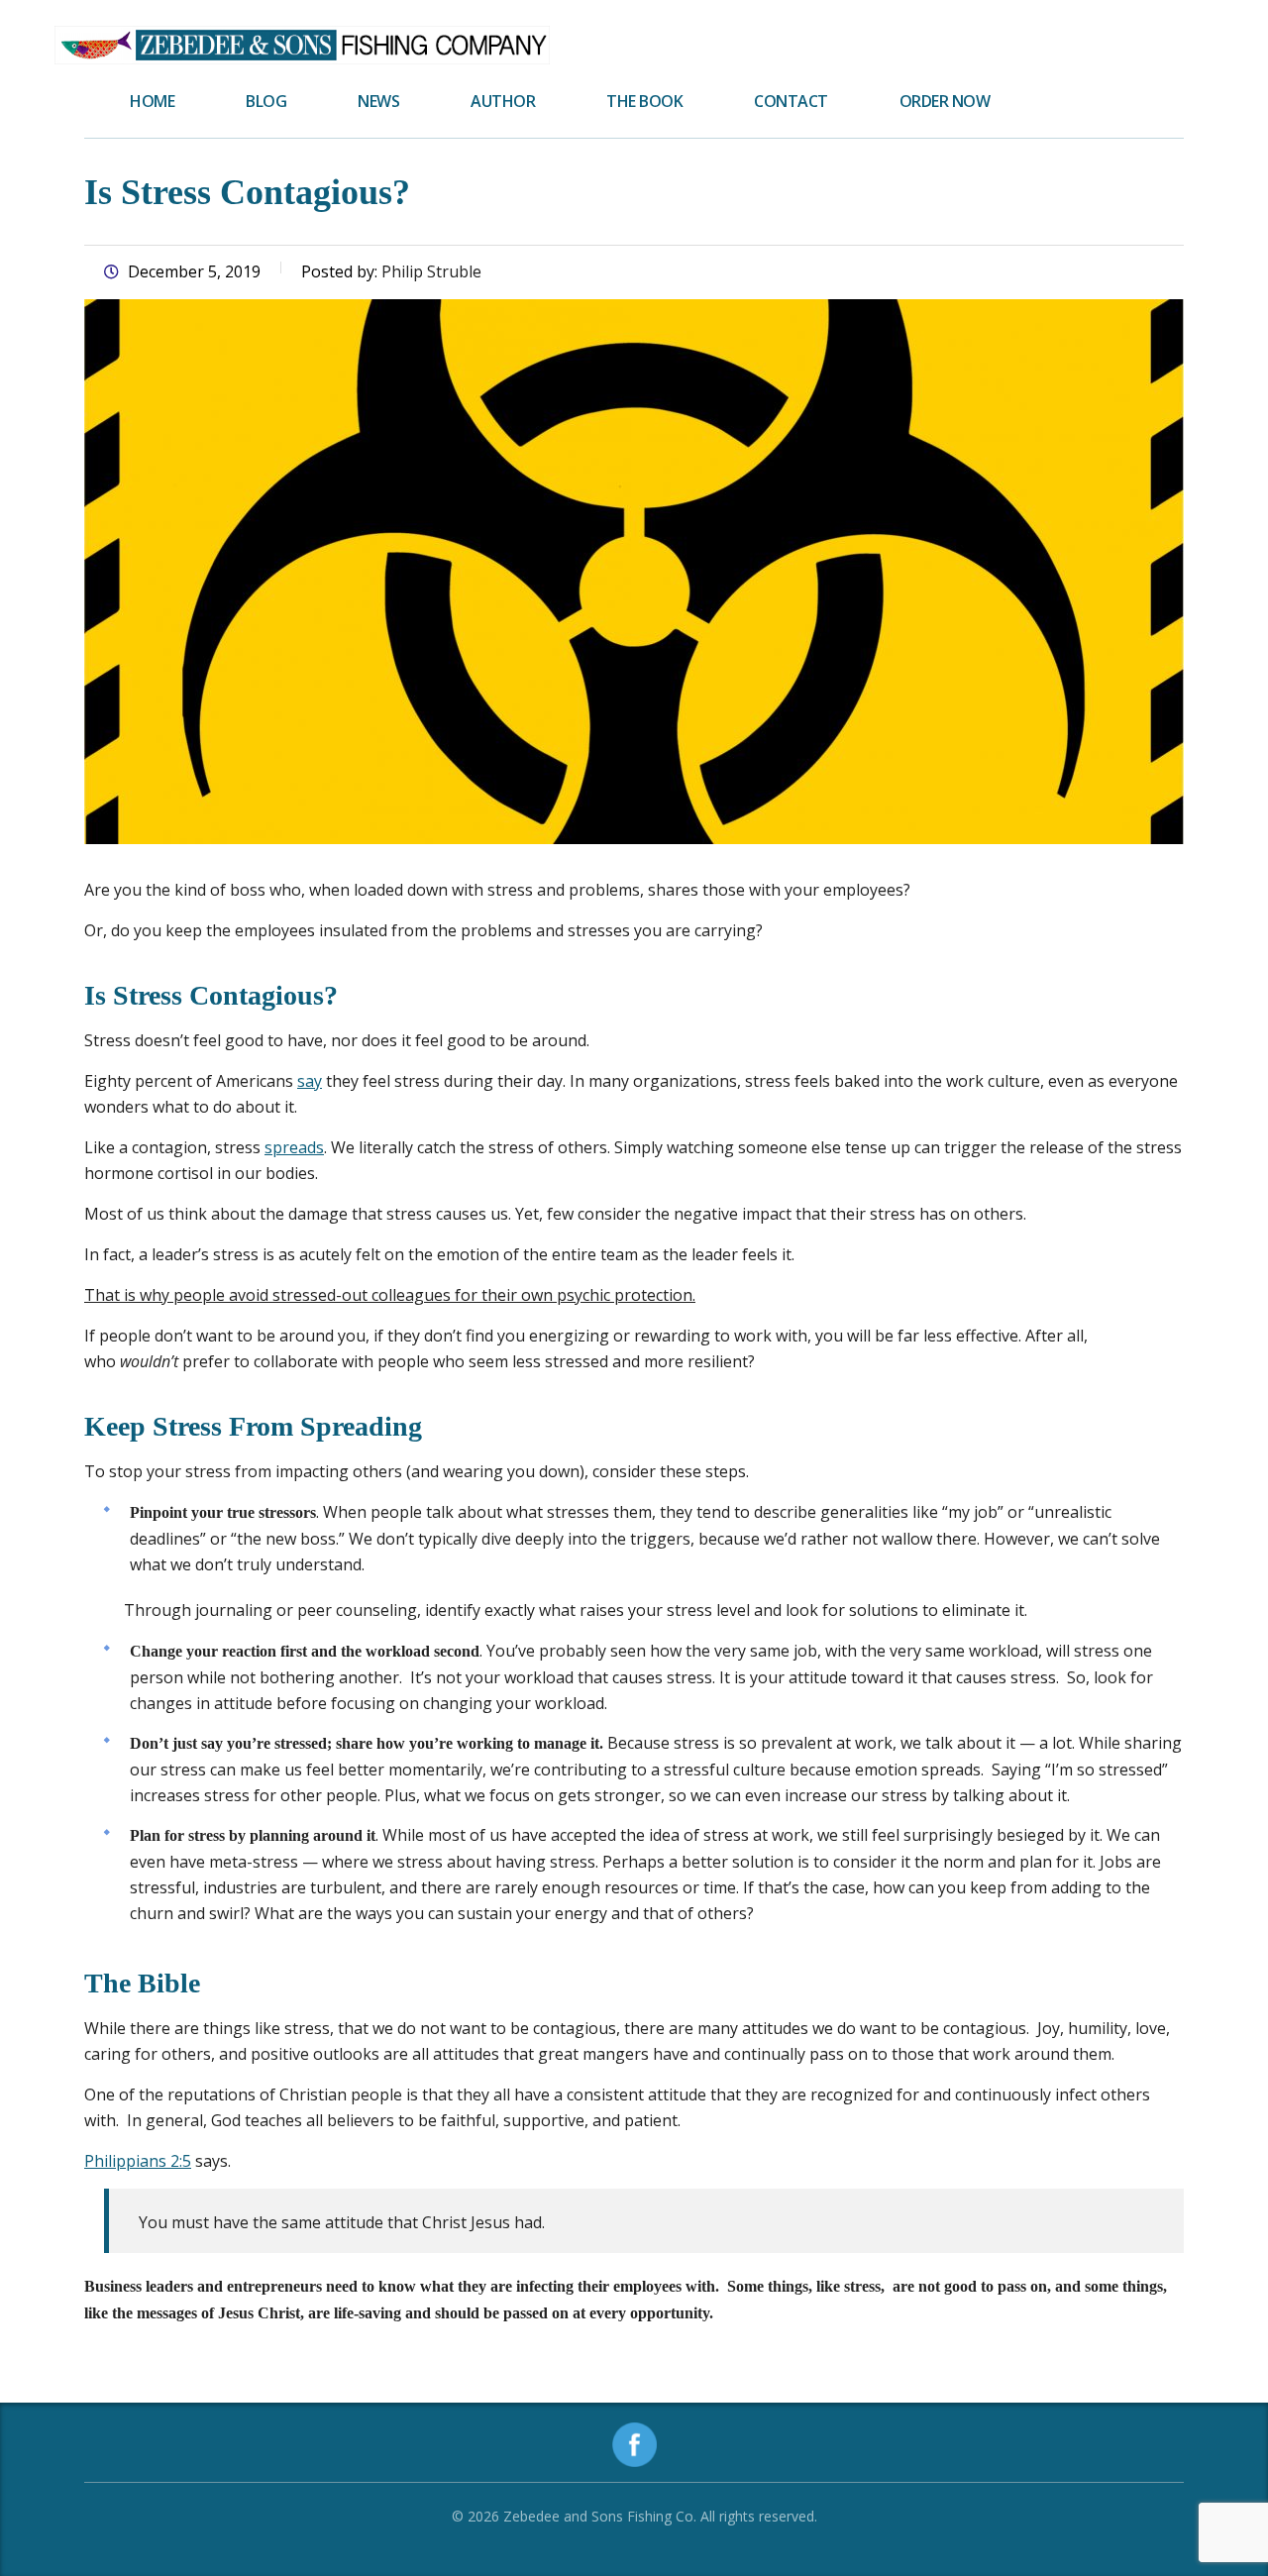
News (378, 101)
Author (503, 101)
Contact (791, 101)
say (310, 1081)
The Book (644, 101)
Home (152, 101)
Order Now (945, 101)
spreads (294, 1147)
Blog (266, 101)
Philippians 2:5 (138, 2161)
